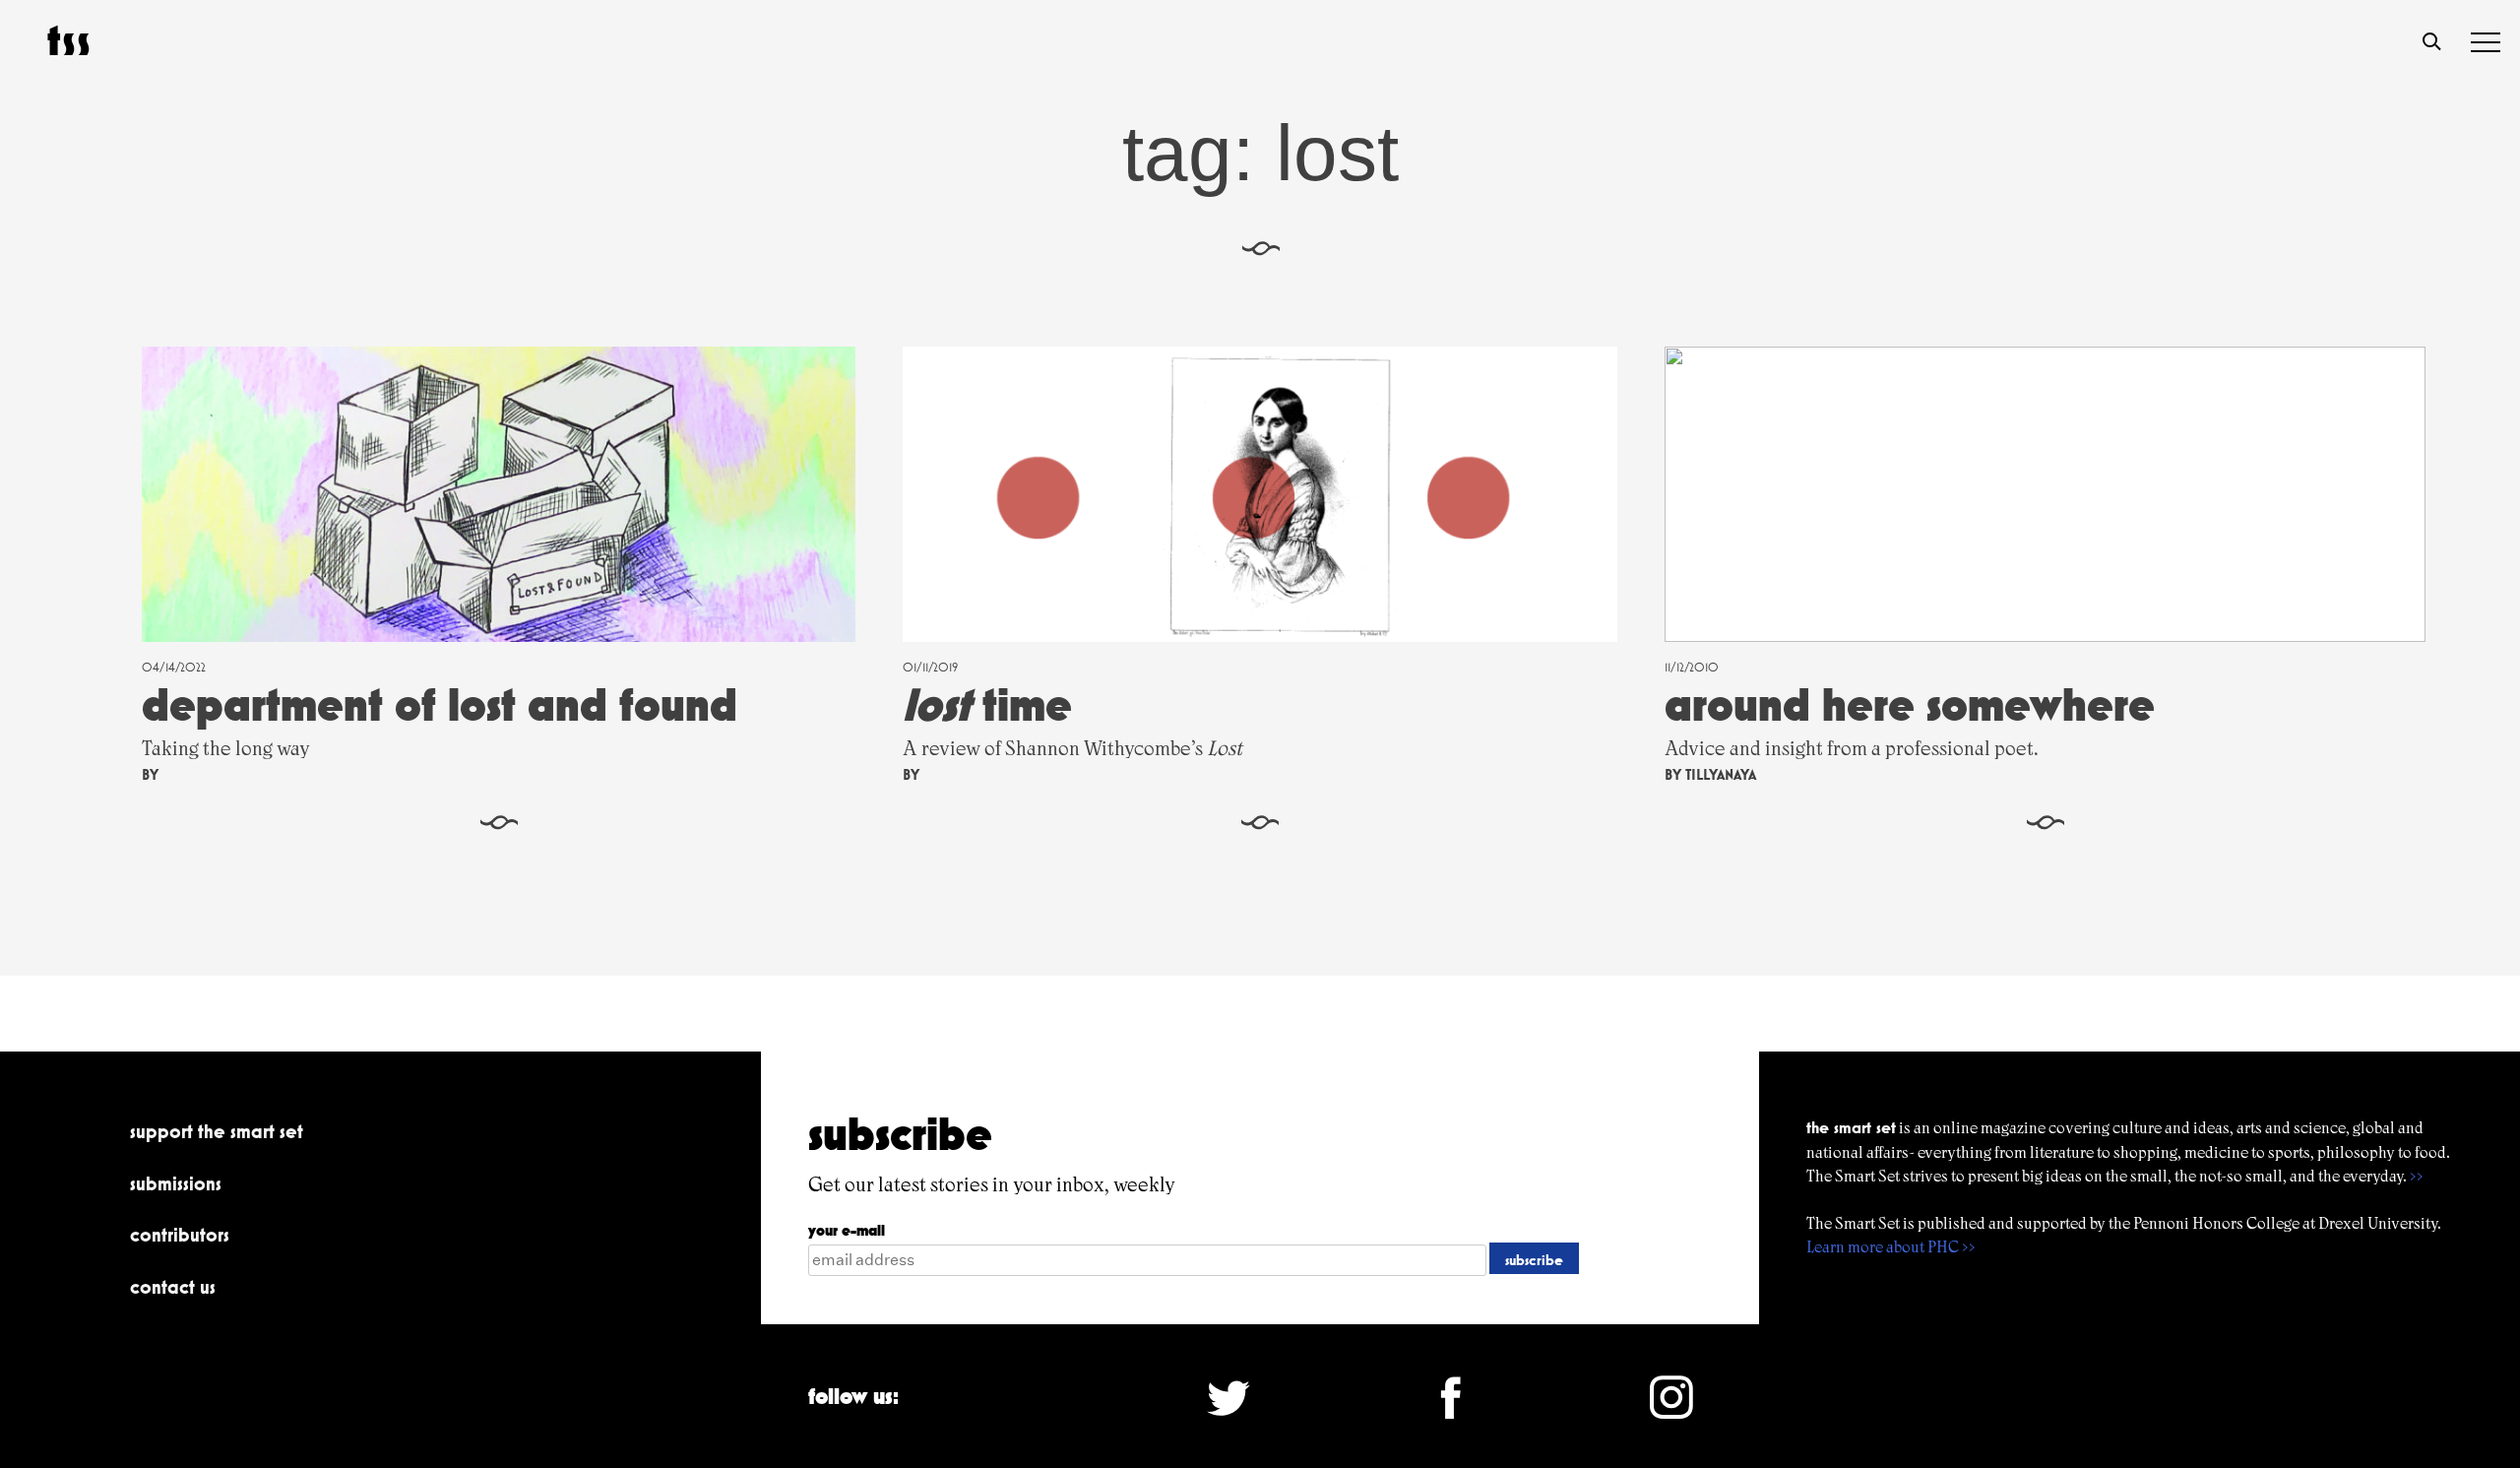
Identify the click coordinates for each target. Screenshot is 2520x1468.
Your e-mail (847, 1230)
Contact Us (173, 1287)
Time (987, 704)
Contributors (180, 1235)
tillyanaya (1721, 774)
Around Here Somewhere (1910, 704)
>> (2417, 1176)
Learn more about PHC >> (1891, 1247)
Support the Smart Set (217, 1131)
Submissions (176, 1183)
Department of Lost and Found (440, 704)
